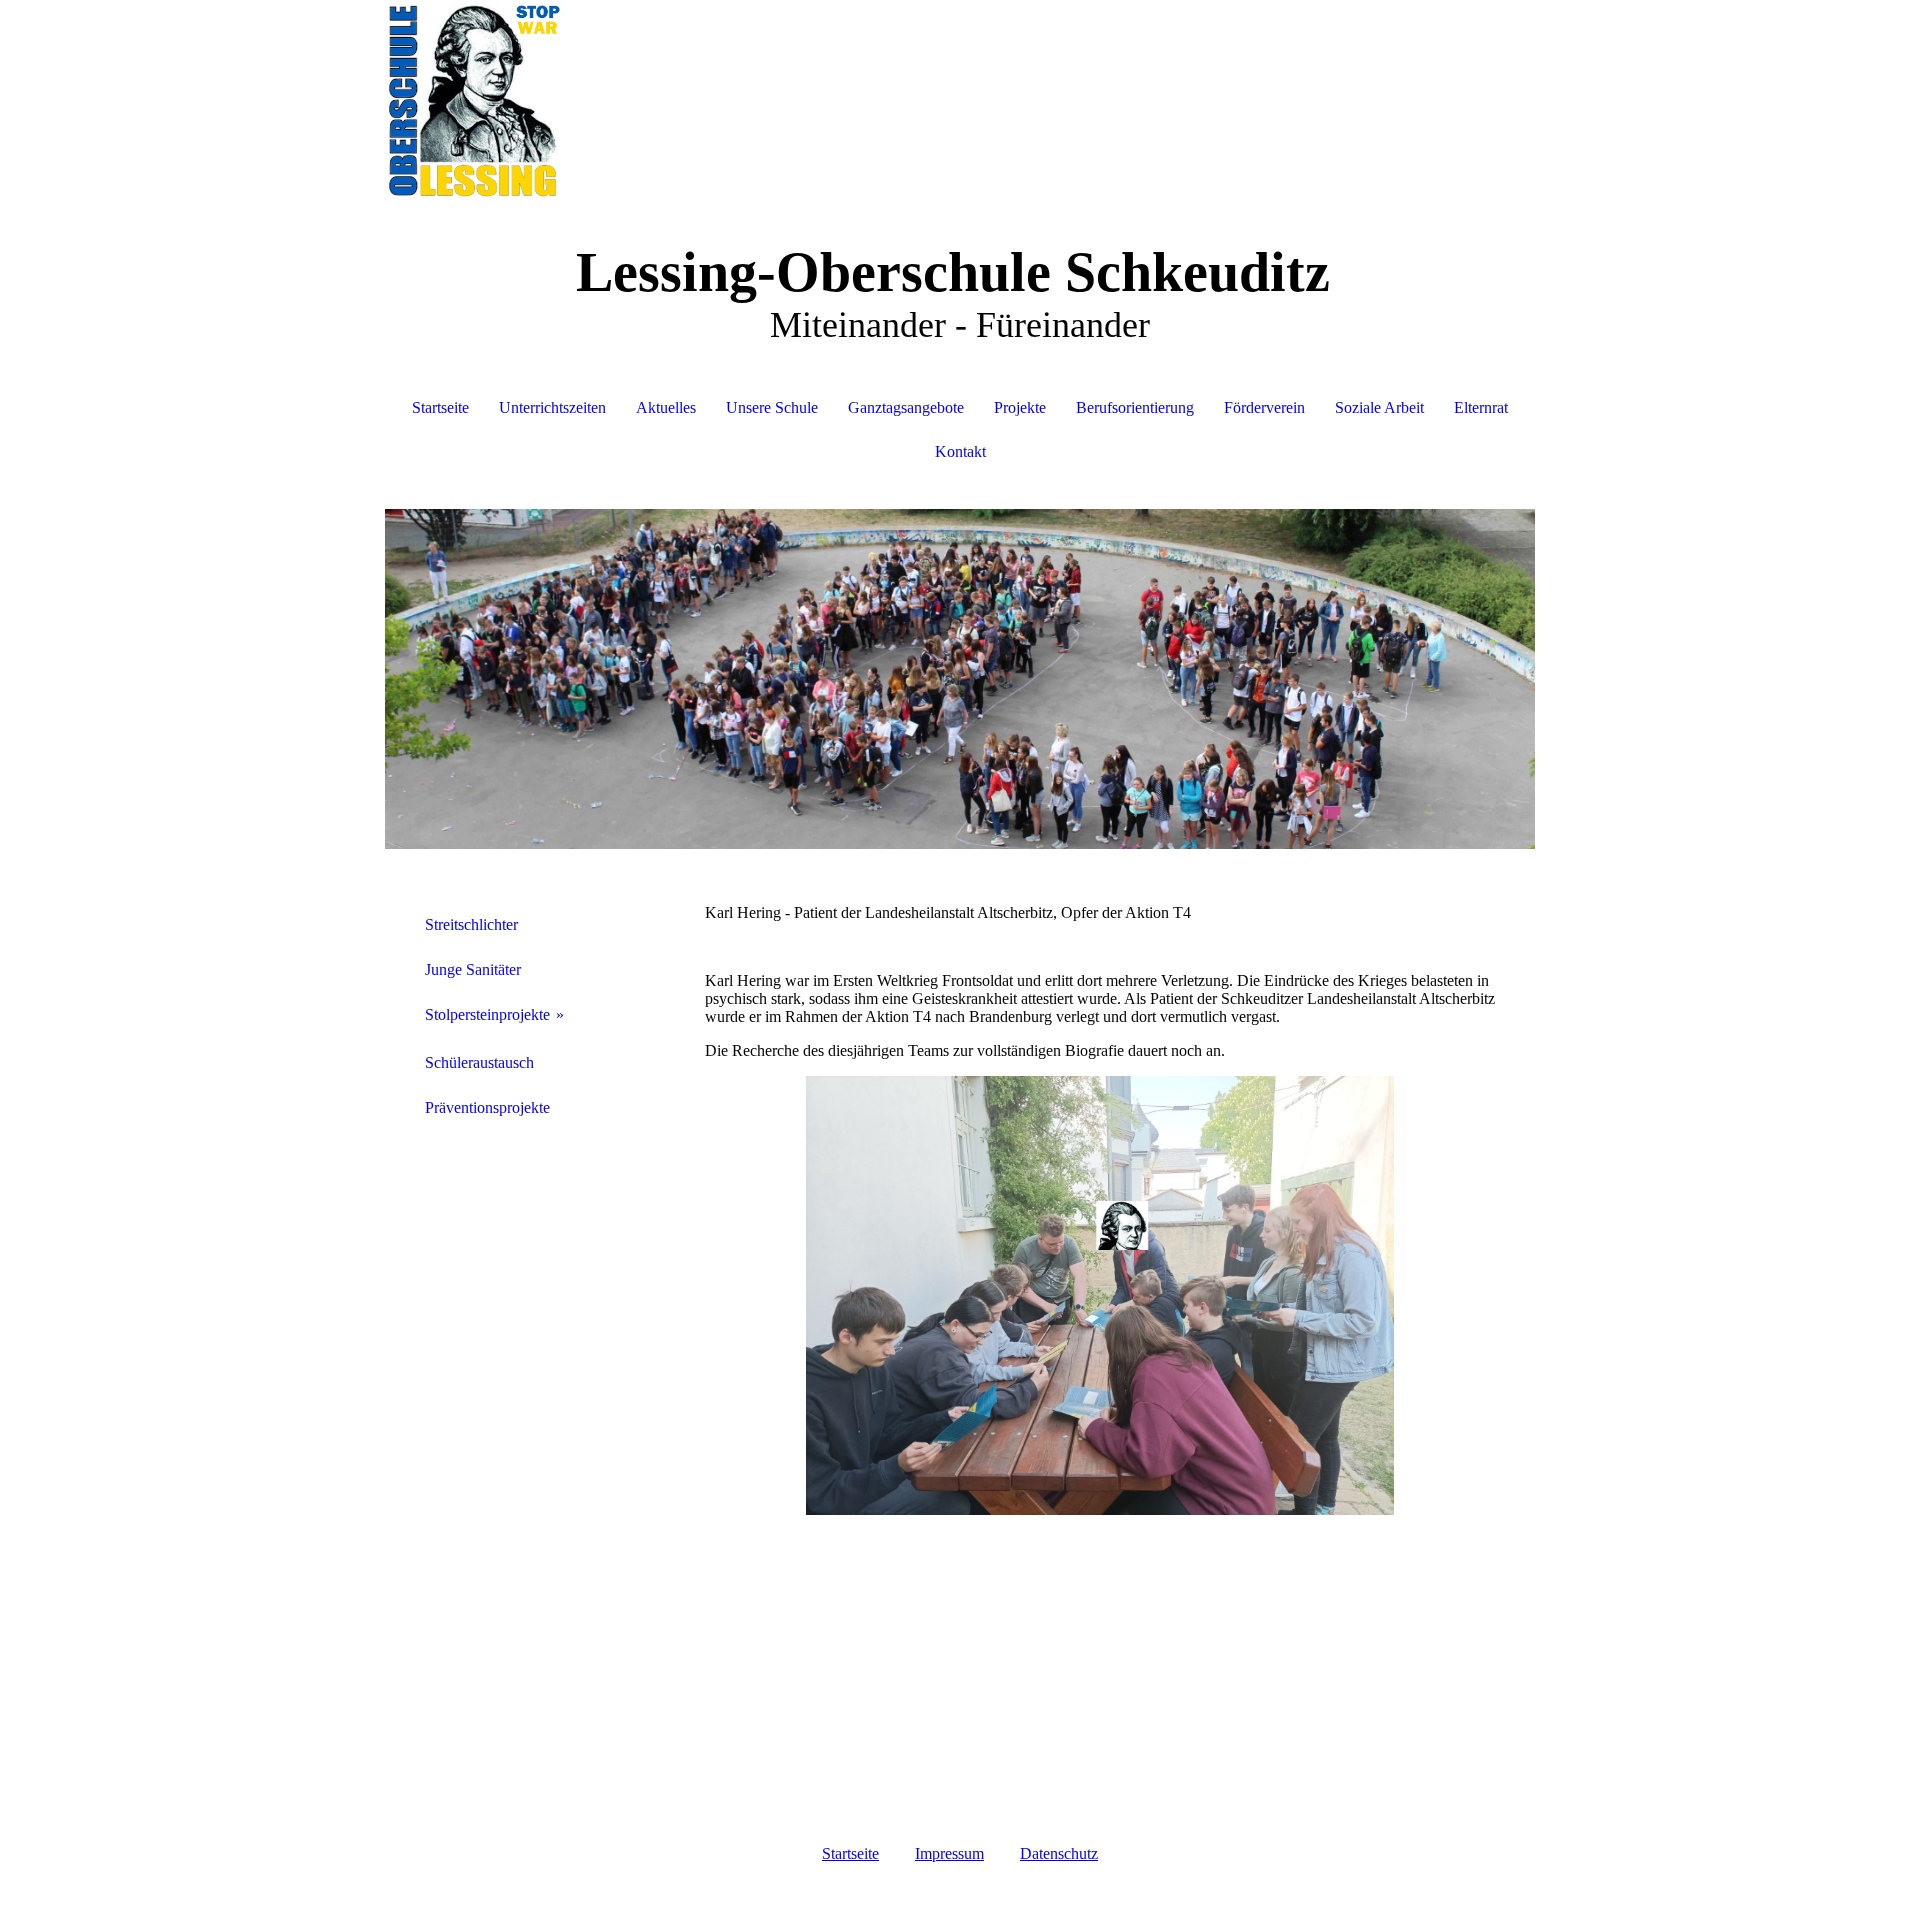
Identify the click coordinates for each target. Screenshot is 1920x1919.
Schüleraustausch (479, 1062)
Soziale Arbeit (1379, 407)
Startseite (440, 407)
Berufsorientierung (1135, 407)
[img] (960, 100)
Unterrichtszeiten (552, 407)
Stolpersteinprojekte (487, 1014)
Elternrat (1481, 407)
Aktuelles (666, 407)
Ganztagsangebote (906, 407)
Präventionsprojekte (487, 1107)
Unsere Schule (772, 407)
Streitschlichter (471, 924)
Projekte (1020, 407)
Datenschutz (1059, 1853)
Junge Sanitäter (473, 969)
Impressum (949, 1853)
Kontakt (960, 451)
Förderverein (1264, 407)
